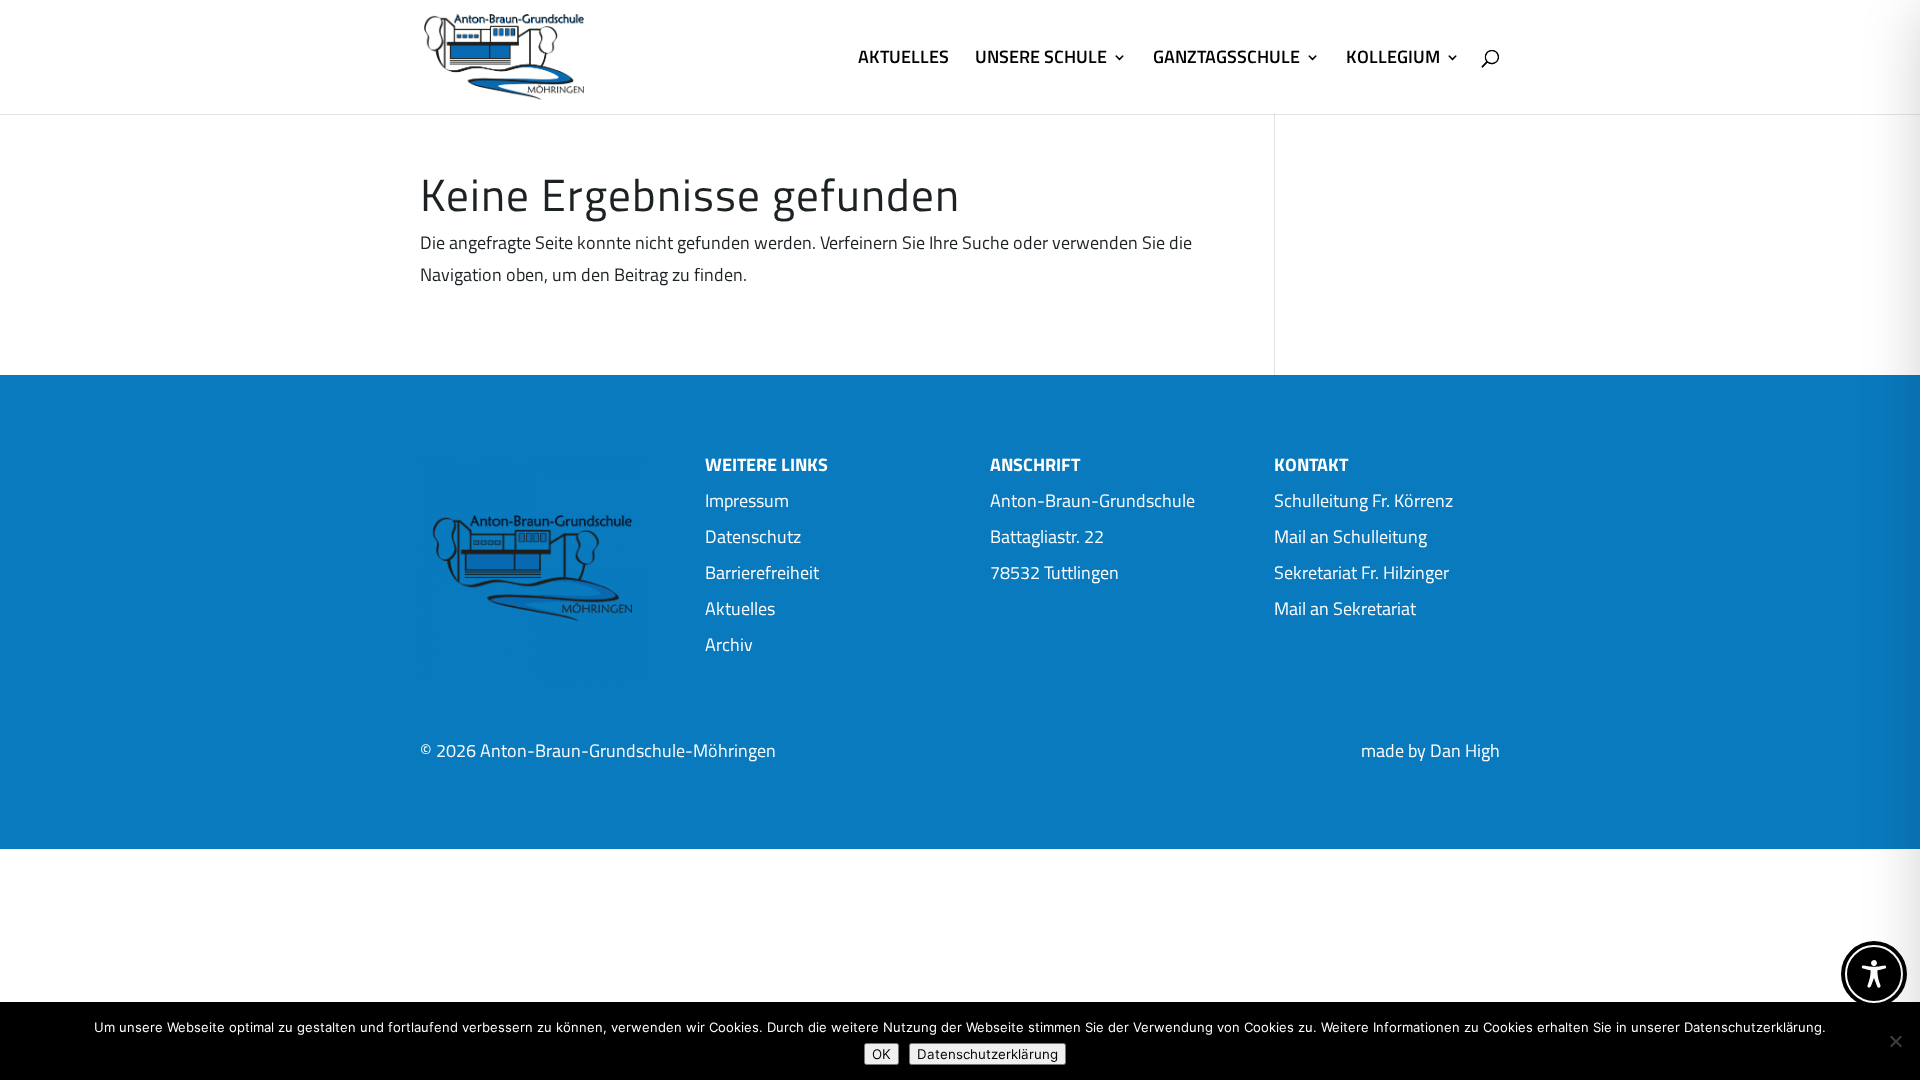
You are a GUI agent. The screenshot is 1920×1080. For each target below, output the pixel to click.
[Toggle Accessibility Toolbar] (1874, 974)
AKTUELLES (903, 60)
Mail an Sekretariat (1345, 608)
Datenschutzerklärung (987, 1054)
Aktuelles (740, 608)
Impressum (747, 500)
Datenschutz (753, 536)
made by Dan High (1430, 750)
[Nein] (1895, 1041)
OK (881, 1054)
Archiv (729, 644)
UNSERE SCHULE (1041, 60)
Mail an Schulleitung (1350, 536)
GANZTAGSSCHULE (1226, 60)
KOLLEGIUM (1393, 60)
